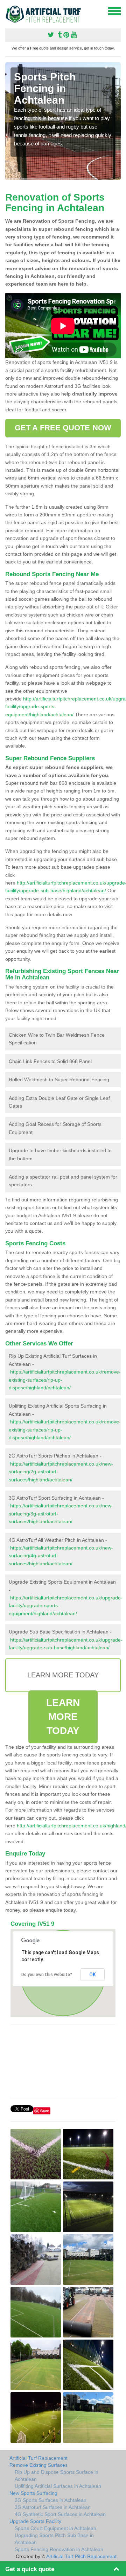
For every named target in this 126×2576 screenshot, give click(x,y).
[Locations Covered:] (8, 11)
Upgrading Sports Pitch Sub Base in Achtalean (54, 2539)
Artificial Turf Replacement (38, 2458)
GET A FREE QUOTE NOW (63, 428)
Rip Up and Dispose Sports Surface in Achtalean (57, 2476)
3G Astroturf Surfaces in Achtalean (53, 2507)
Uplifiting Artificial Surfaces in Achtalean (58, 2486)
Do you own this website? (47, 1975)
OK (93, 1975)
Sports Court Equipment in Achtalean (55, 2528)
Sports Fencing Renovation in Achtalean (59, 2549)
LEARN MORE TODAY (63, 1717)
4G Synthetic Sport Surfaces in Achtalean (60, 2514)
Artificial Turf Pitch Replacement (81, 2556)
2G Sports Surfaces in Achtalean (51, 2500)
